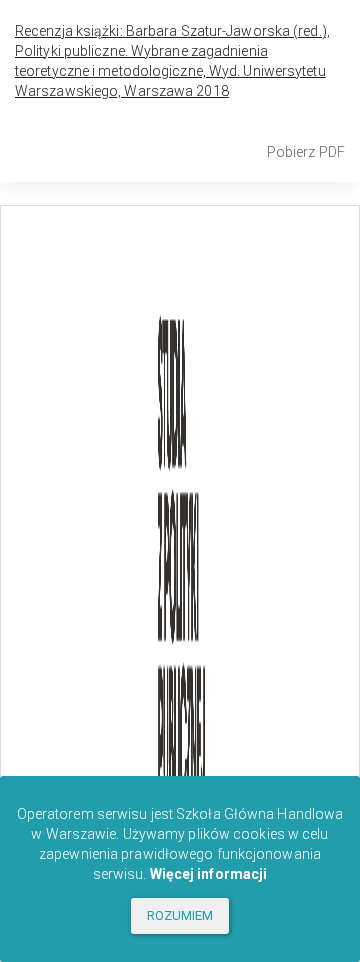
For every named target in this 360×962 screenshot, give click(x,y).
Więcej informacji (209, 874)
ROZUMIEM (180, 915)
